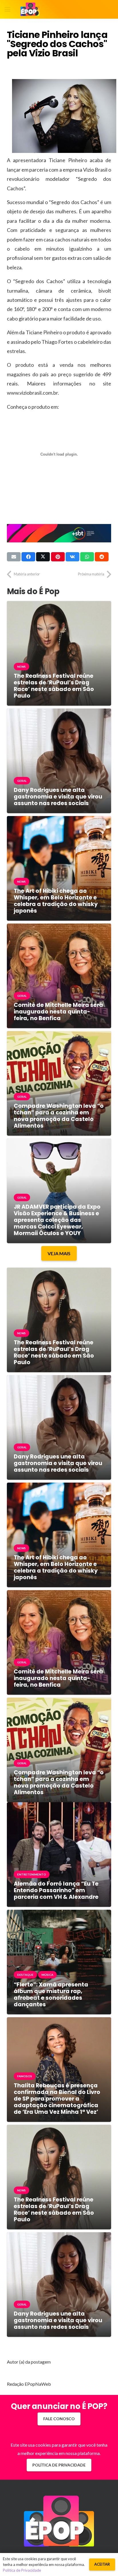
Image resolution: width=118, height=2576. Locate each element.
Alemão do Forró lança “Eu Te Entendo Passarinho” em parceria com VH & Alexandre (56, 1890)
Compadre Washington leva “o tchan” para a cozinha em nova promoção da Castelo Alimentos (59, 1116)
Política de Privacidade (22, 2570)
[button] (7, 9)
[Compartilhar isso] (28, 557)
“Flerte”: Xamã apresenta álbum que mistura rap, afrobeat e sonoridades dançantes (51, 1995)
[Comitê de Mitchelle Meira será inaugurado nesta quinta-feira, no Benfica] (59, 928)
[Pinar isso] (58, 557)
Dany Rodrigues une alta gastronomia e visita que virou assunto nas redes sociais (58, 797)
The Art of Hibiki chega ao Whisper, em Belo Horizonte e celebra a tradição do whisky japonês (56, 901)
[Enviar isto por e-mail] (14, 557)
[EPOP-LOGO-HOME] (30, 9)
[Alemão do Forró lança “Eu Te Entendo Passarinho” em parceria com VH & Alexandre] (59, 1806)
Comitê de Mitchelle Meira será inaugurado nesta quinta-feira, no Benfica (58, 1012)
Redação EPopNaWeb (29, 2384)
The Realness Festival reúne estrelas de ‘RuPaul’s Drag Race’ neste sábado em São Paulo (54, 686)
